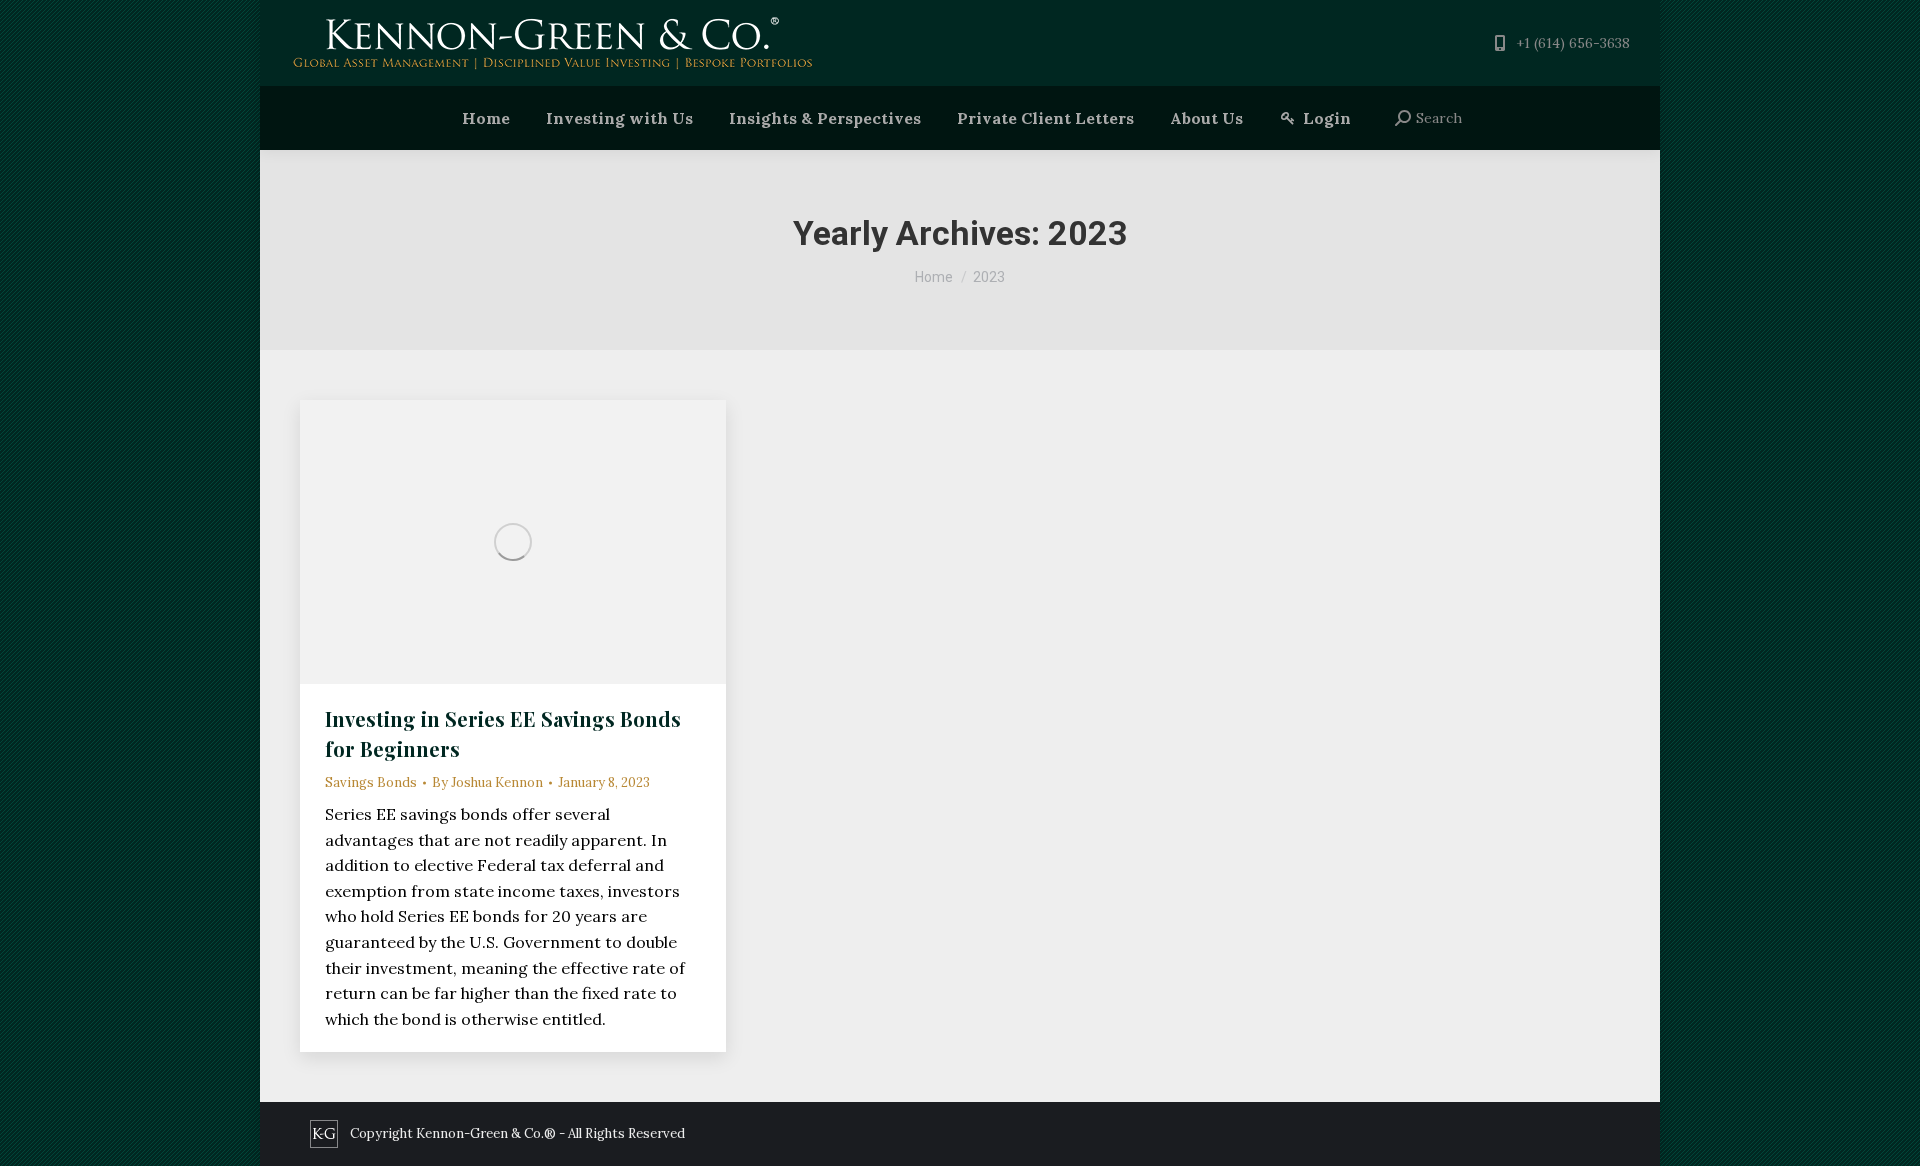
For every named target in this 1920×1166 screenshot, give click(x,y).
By (487, 782)
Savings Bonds (371, 782)
